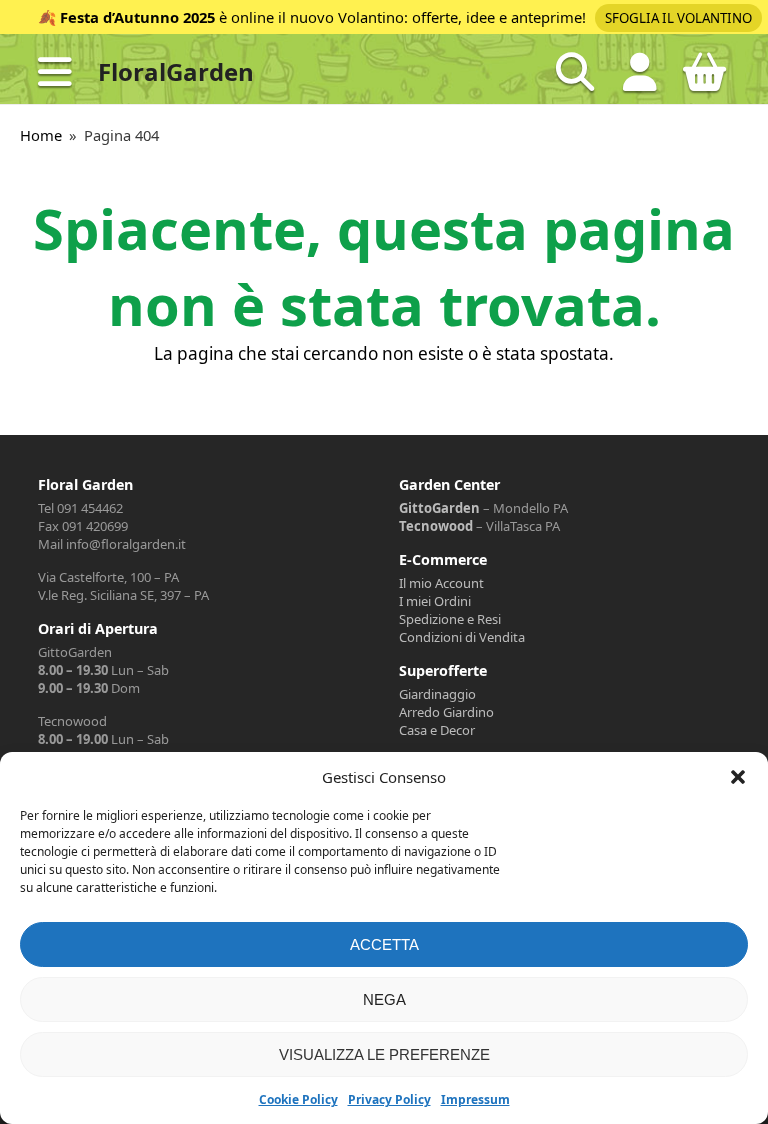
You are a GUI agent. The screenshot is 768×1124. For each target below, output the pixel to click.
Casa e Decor (437, 730)
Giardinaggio (437, 694)
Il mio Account (441, 583)
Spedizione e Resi (450, 619)
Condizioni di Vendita (462, 637)
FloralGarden (176, 71)
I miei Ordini (435, 601)
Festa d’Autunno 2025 (137, 17)
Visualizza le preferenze (384, 1054)
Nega (384, 999)
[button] (738, 777)
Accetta (384, 944)
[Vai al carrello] (705, 80)
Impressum (475, 1099)
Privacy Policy (389, 1099)
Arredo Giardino (446, 712)
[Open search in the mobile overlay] (575, 72)
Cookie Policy (298, 1099)
